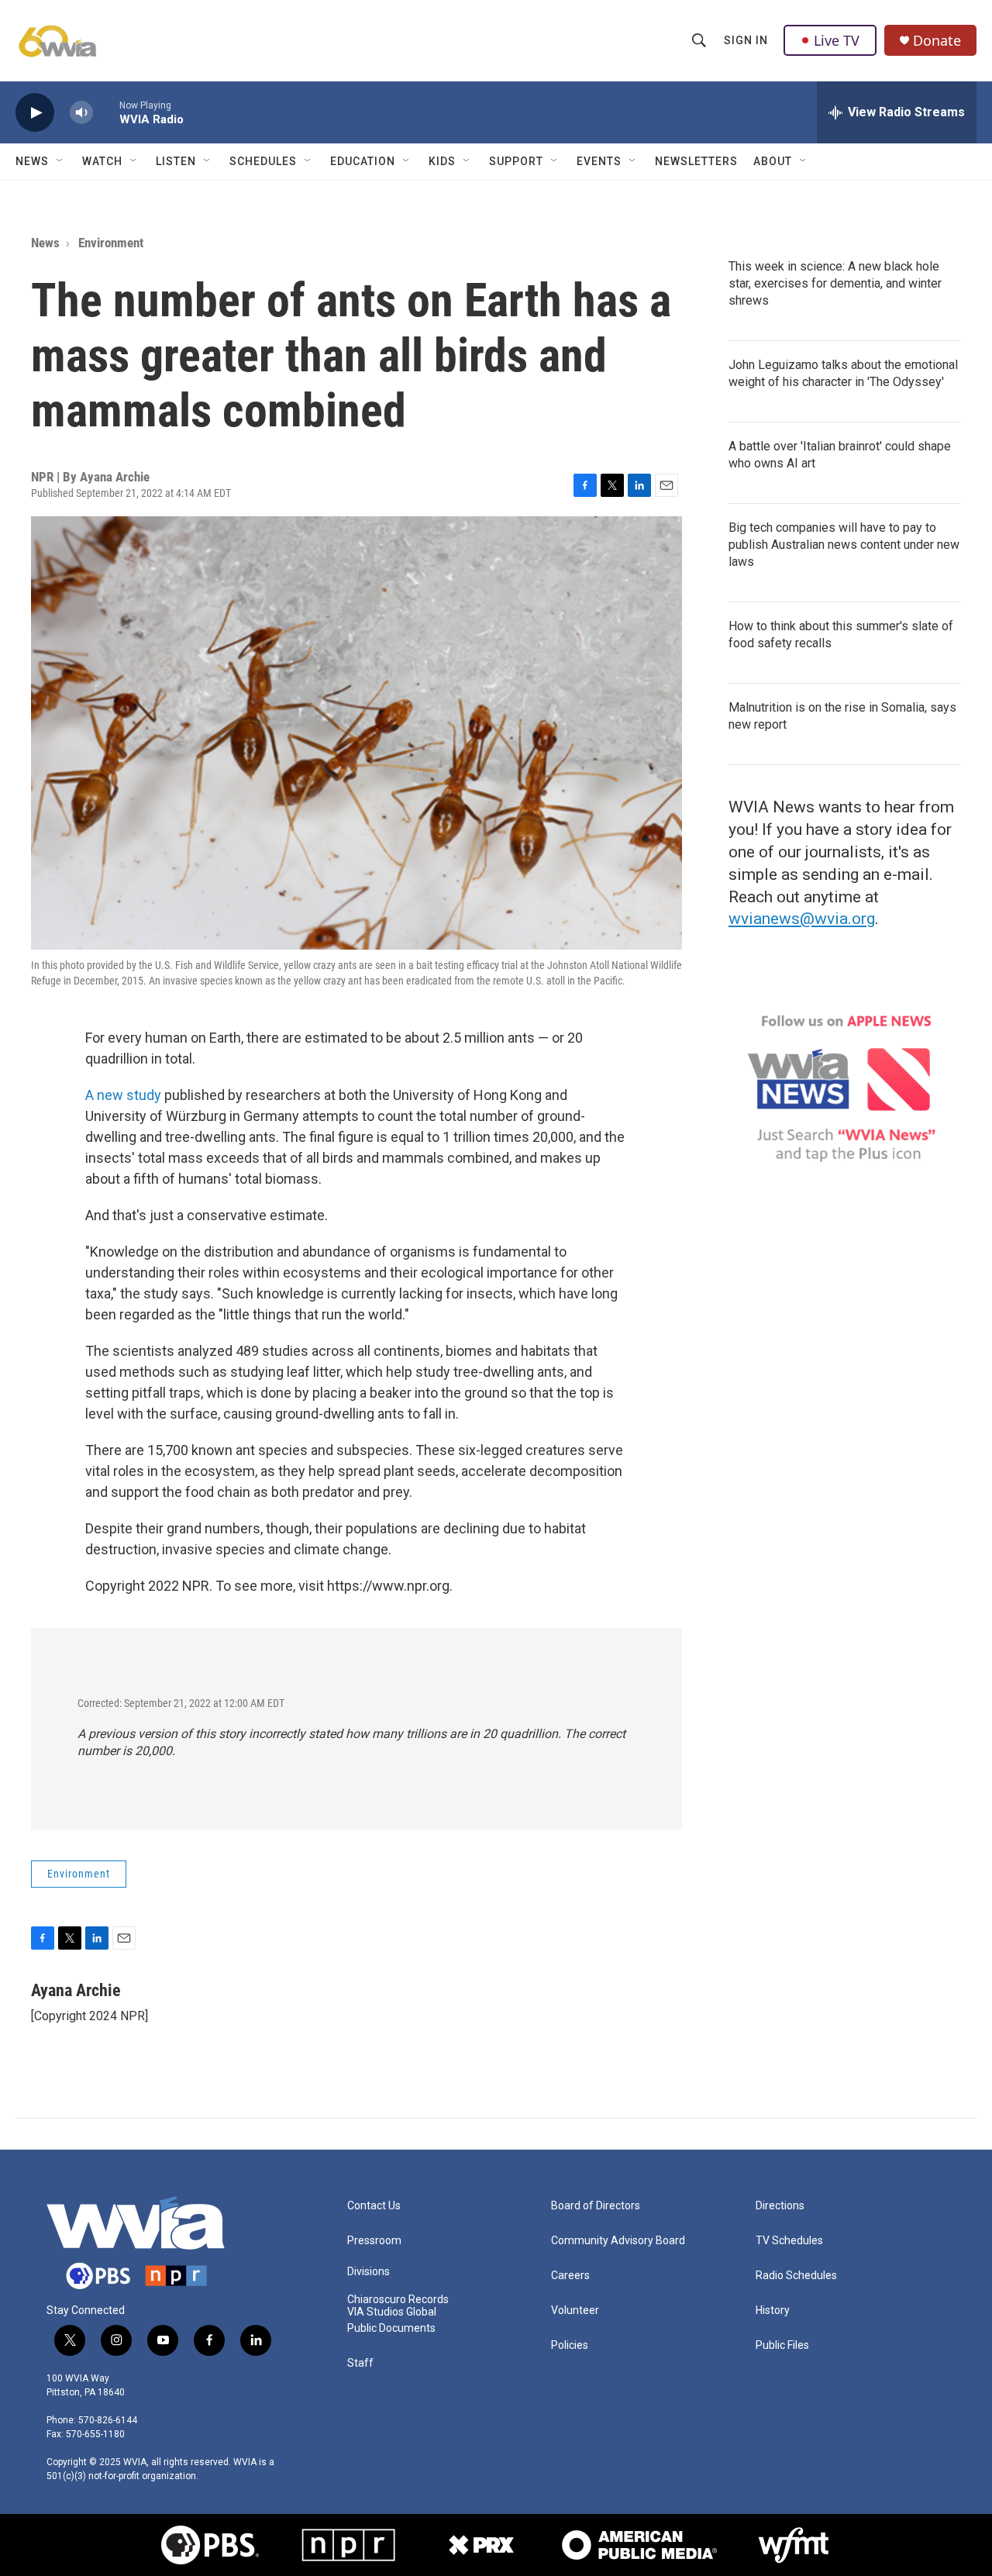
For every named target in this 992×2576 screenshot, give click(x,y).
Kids (442, 161)
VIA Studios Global (392, 2312)
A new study (123, 1095)
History (773, 2310)
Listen (176, 161)
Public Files (782, 2345)
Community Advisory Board (618, 2241)
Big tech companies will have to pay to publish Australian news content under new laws (844, 545)
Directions (780, 2206)
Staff (360, 2363)
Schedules (263, 161)
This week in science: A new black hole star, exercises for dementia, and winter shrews (835, 283)
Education (363, 161)
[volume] (81, 113)
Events (599, 161)
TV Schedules (789, 2241)
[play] (35, 113)
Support (516, 161)
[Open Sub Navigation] (60, 161)
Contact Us (374, 2206)
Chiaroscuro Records (398, 2300)
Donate (937, 41)
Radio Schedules (796, 2276)
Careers (570, 2276)
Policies (570, 2345)
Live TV (837, 40)
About (773, 161)
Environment (111, 243)
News (32, 161)
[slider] (106, 112)
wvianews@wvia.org (802, 919)
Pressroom (374, 2241)
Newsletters (696, 161)
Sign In (746, 40)
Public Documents (391, 2328)
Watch (102, 161)
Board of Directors (596, 2206)
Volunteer (575, 2310)
